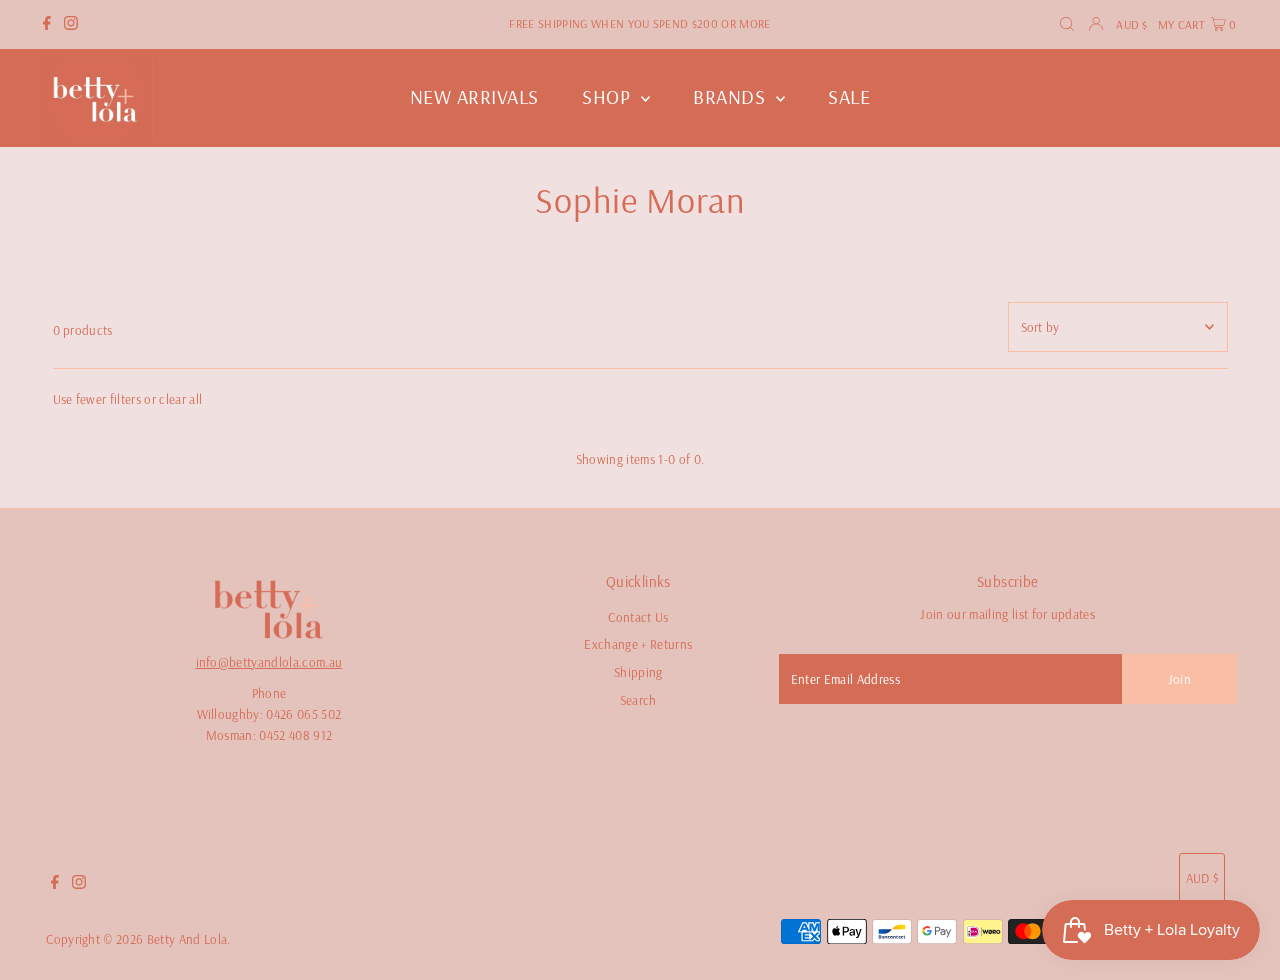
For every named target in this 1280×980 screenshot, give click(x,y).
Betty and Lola (187, 939)
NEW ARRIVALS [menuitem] (474, 96)
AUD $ (1132, 24)
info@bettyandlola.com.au (269, 662)
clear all (180, 399)
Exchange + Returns (638, 644)
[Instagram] (71, 25)
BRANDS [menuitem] (732, 96)
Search (638, 700)
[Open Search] (1067, 24)
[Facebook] (47, 25)
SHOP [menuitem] (609, 96)
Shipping (638, 672)
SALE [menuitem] (849, 96)
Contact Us (638, 617)
